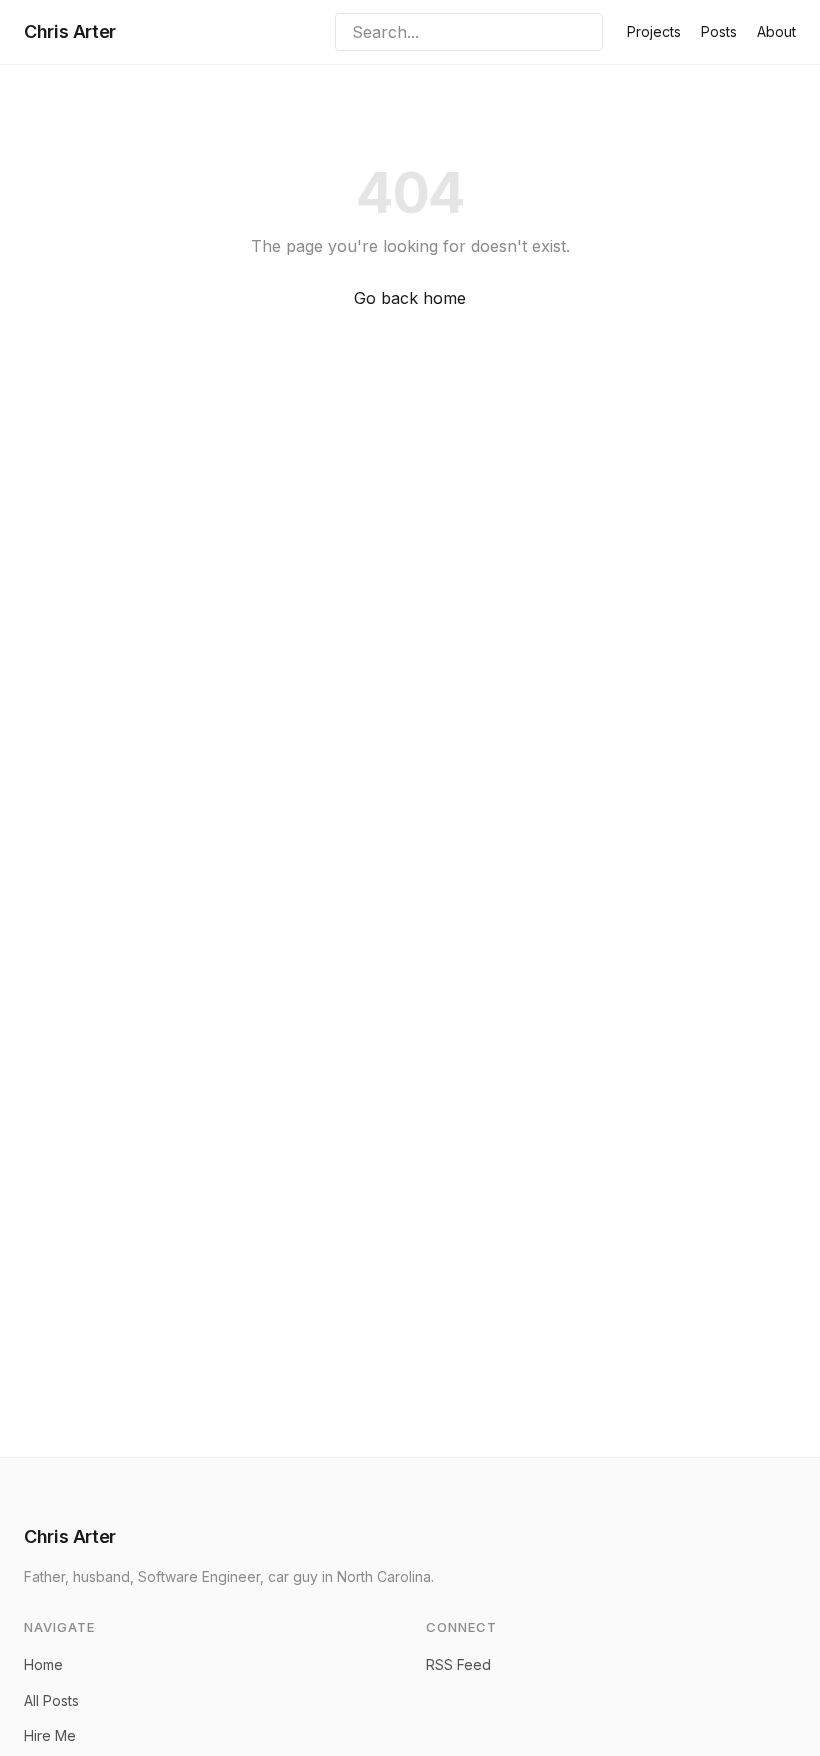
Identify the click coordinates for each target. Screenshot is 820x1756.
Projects (654, 31)
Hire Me (50, 1735)
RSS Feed (458, 1664)
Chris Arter (70, 31)
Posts (719, 31)
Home (43, 1664)
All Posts (51, 1700)
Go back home (410, 298)
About (776, 31)
